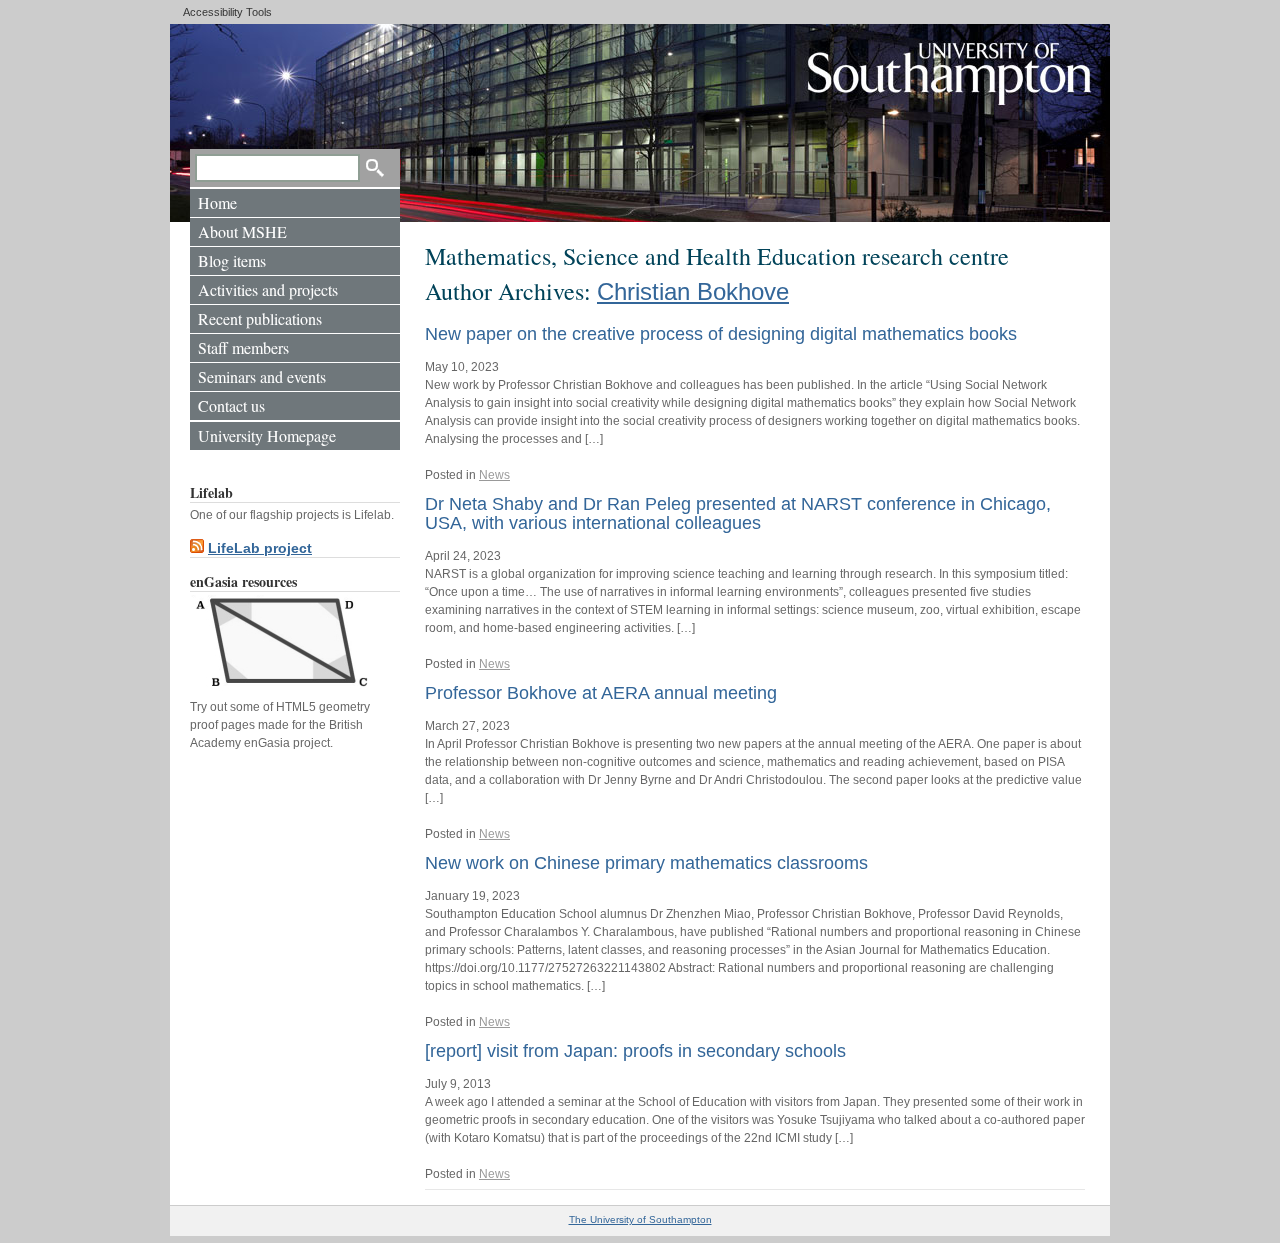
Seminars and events (262, 376)
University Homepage (267, 435)
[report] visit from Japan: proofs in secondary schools (635, 1051)
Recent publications (260, 318)
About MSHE (242, 231)
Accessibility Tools (227, 12)
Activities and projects (268, 289)
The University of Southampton (640, 1219)
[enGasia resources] (280, 689)
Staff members (243, 347)
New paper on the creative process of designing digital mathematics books (721, 334)
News (494, 475)
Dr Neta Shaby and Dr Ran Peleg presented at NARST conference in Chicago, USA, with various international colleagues (738, 513)
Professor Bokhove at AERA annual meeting (601, 693)
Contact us (231, 405)
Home (217, 202)
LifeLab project (260, 548)
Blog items (232, 260)
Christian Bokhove (693, 291)
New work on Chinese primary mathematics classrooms (646, 863)
